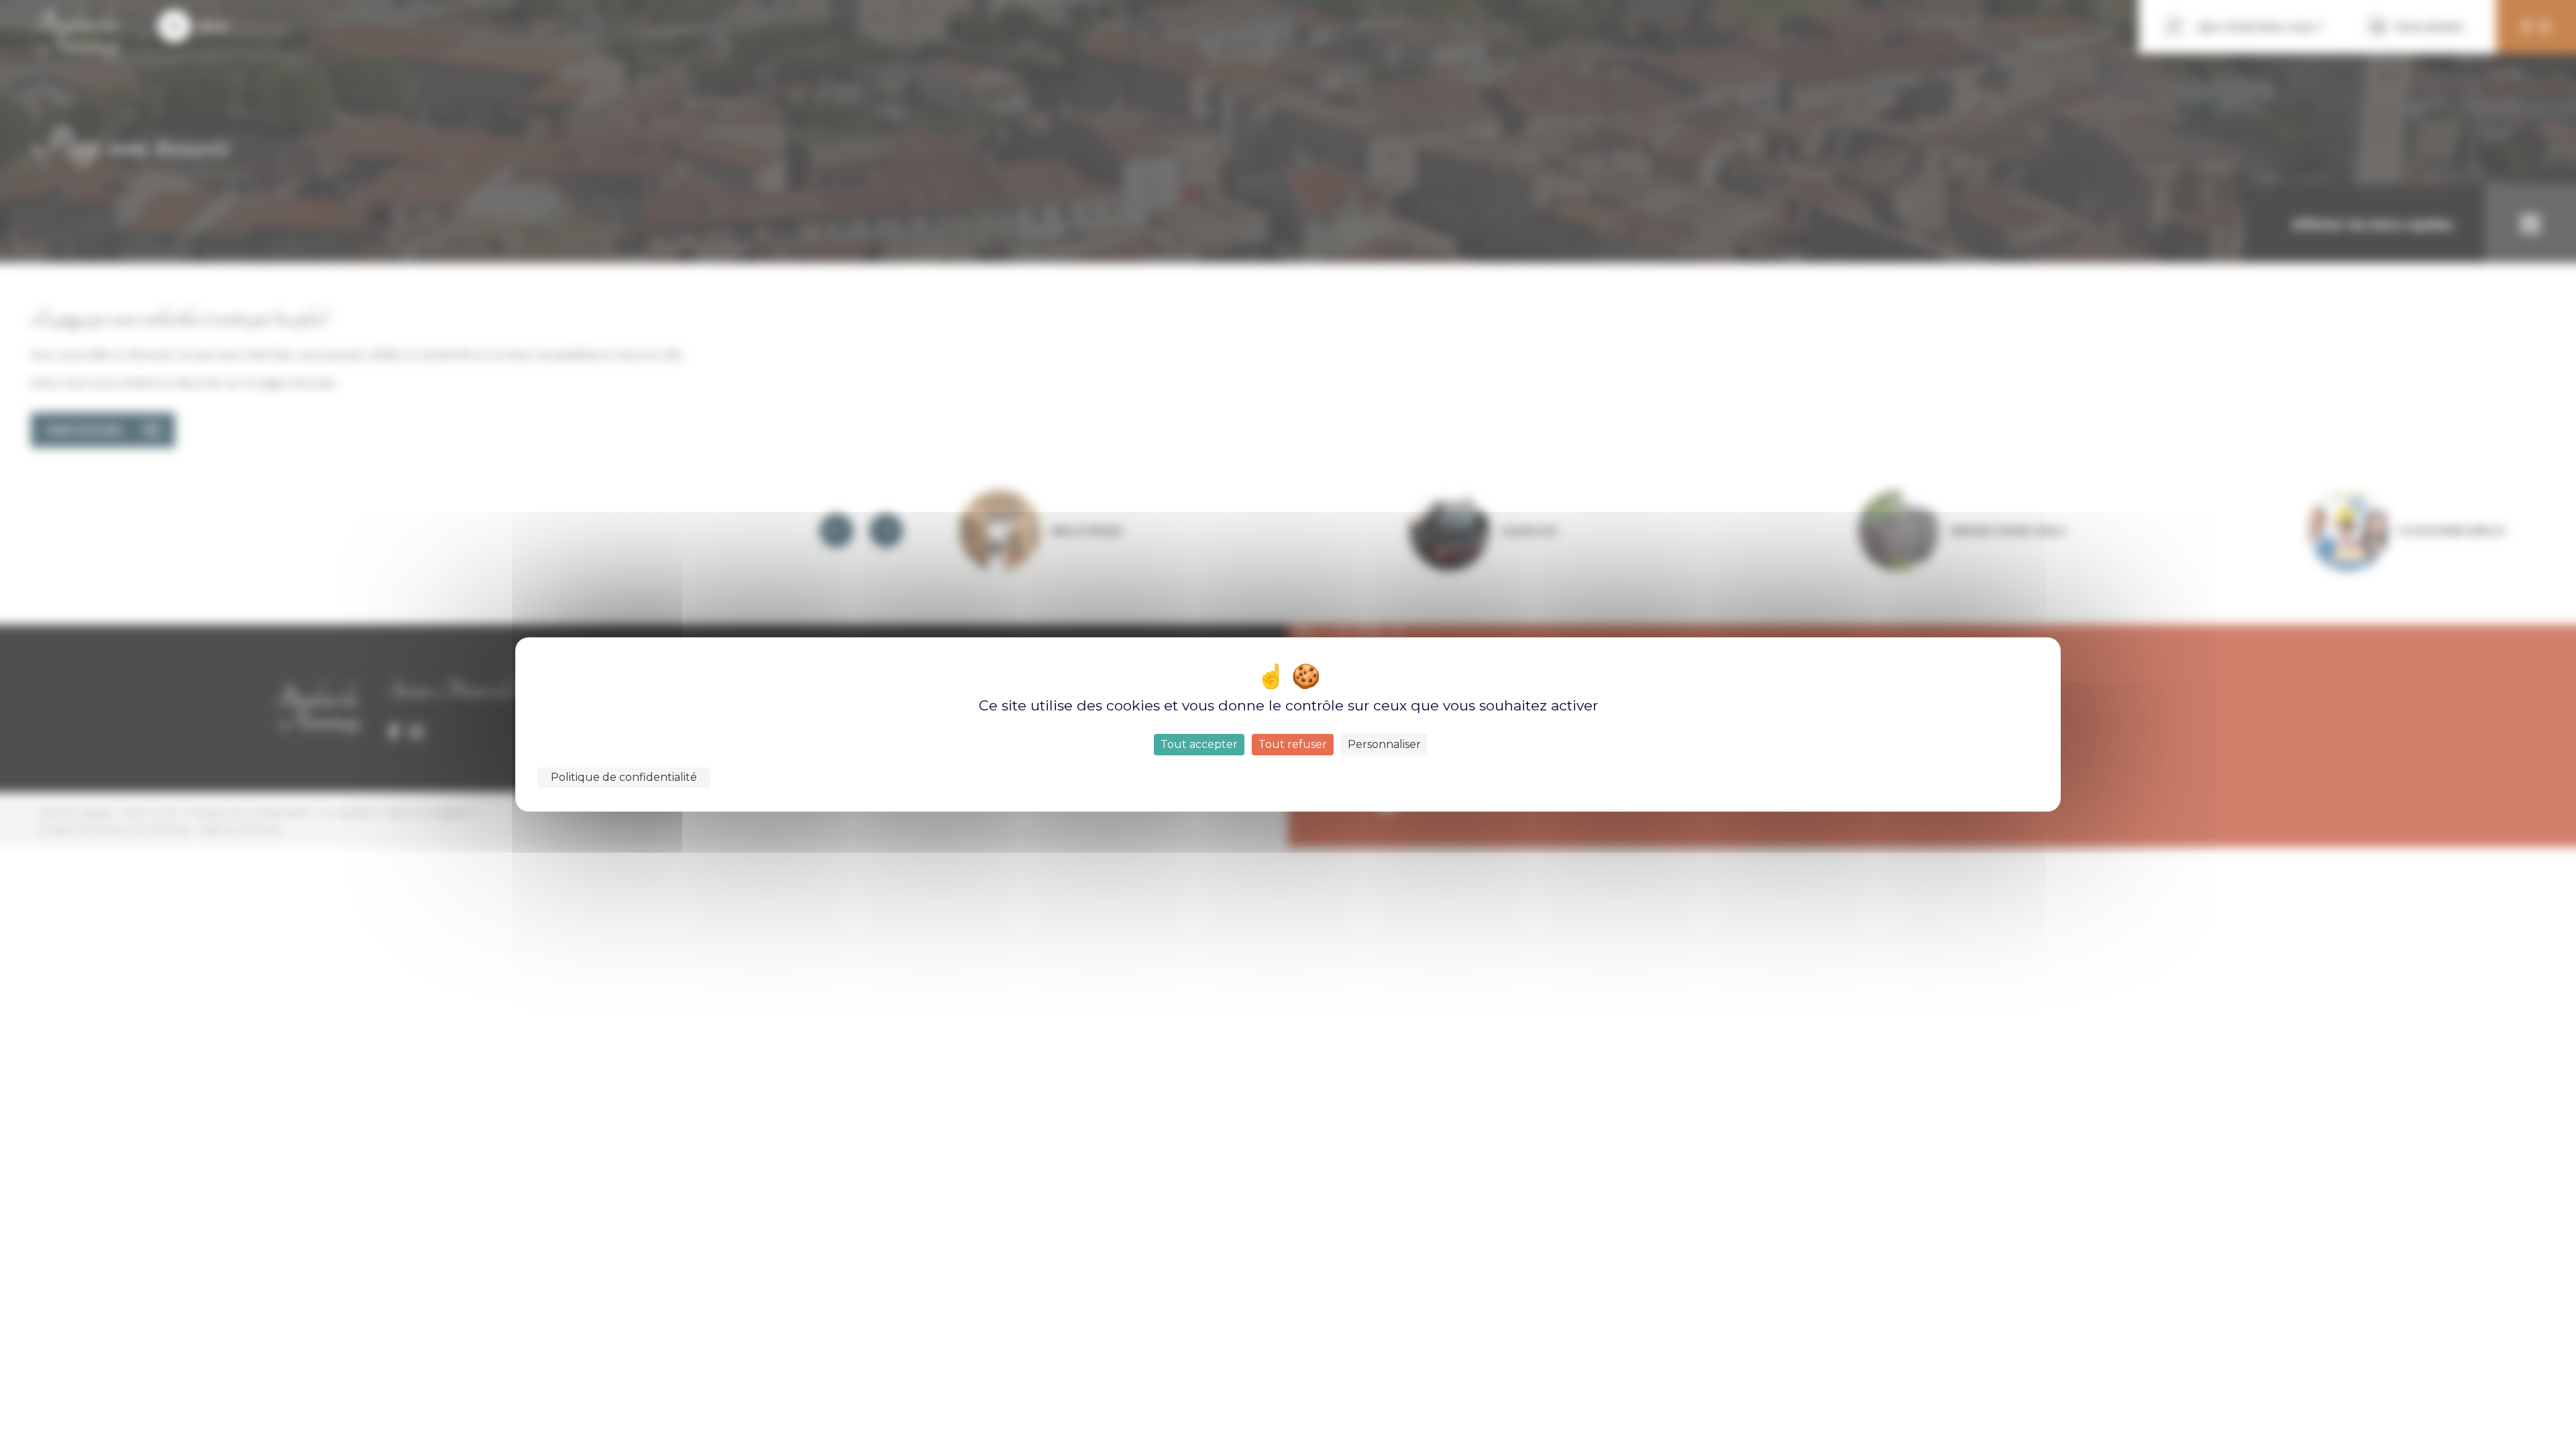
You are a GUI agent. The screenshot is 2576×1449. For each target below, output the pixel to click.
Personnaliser (1384, 744)
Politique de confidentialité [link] (624, 777)
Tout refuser (1293, 744)
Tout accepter (1199, 744)
